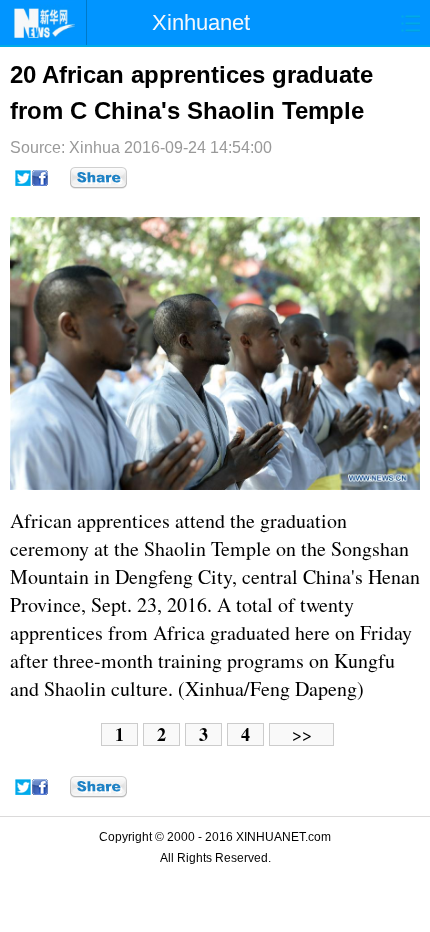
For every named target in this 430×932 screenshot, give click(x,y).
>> (302, 734)
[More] (98, 178)
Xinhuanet (201, 22)
